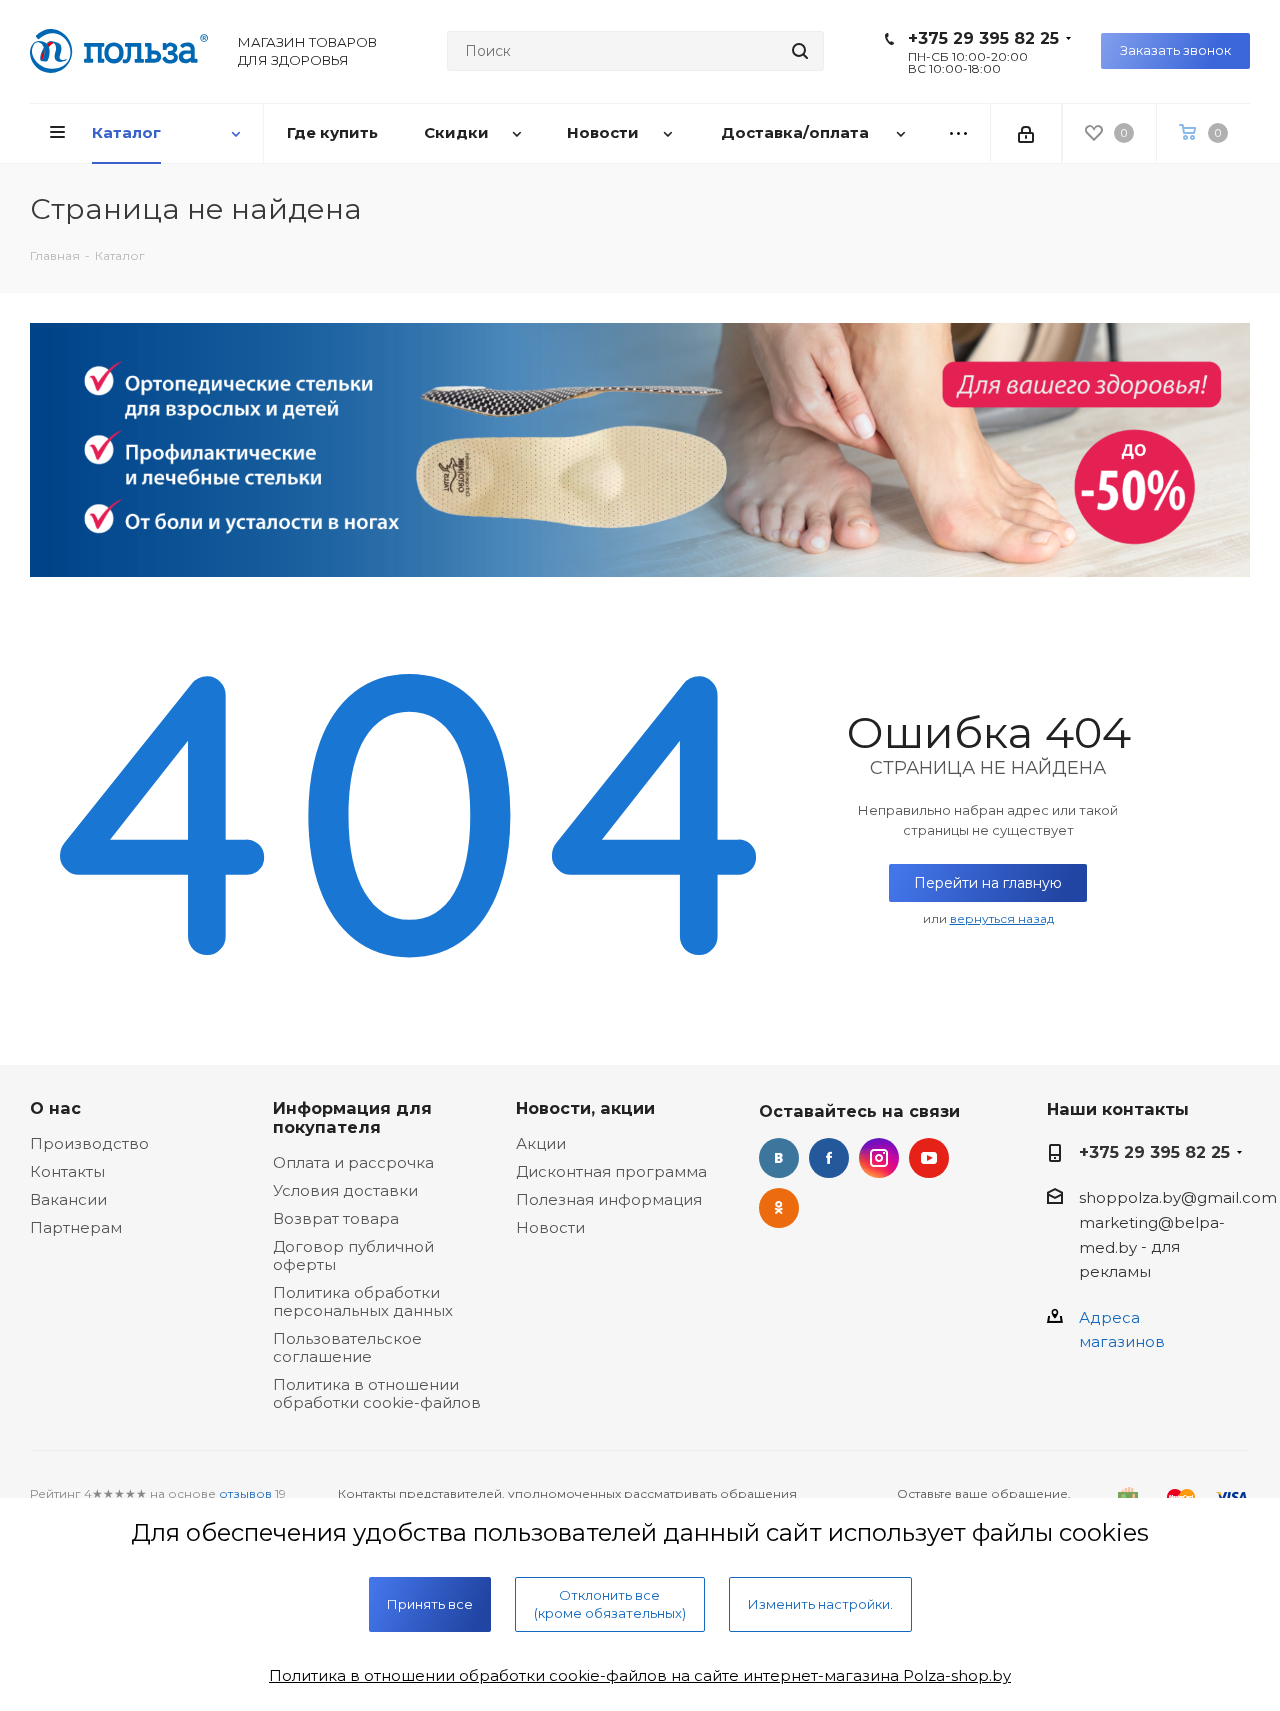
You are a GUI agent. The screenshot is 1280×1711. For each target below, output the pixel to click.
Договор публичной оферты (353, 1255)
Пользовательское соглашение (347, 1347)
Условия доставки (345, 1190)
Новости (550, 1227)
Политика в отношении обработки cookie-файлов (377, 1393)
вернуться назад (1002, 918)
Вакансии (68, 1199)
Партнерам (76, 1227)
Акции (541, 1143)
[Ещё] (958, 133)
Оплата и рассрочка (353, 1162)
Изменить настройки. (820, 1604)
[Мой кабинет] (1026, 133)
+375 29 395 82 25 (983, 38)
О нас (55, 1108)
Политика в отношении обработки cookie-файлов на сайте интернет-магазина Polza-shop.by (640, 1675)
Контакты (67, 1171)
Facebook (829, 1158)
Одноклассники (779, 1208)
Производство (89, 1143)
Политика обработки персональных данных (363, 1301)
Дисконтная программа (611, 1171)
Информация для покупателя (352, 1117)
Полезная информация (609, 1199)
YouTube (929, 1158)
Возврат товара (336, 1218)
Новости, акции (585, 1108)
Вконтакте (779, 1158)
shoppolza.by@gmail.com (1178, 1197)
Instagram (879, 1158)
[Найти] (800, 51)
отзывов (245, 1493)
